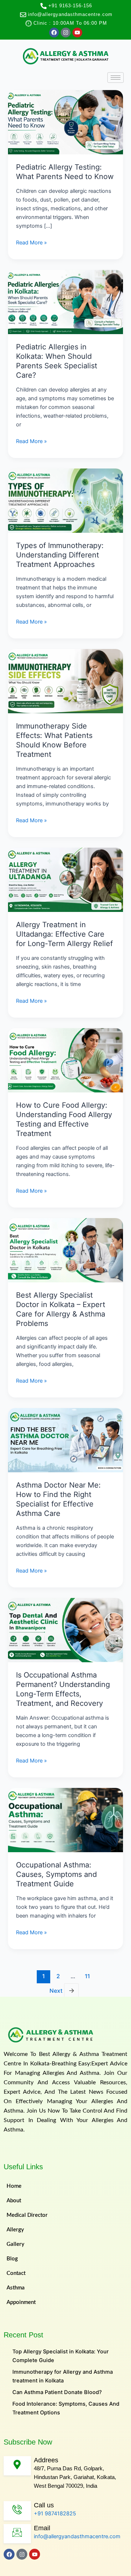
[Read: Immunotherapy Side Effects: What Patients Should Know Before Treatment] (65, 681)
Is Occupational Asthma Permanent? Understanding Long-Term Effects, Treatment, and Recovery (63, 1689)
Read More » (31, 242)
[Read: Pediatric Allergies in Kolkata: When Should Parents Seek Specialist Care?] (65, 302)
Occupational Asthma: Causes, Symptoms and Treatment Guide (56, 1874)
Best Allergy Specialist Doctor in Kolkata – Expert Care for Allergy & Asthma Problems (61, 1309)
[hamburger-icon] (116, 78)
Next (62, 1990)
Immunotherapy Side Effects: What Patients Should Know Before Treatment (54, 740)
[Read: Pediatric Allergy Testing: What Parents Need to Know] (65, 122)
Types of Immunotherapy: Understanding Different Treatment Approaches (60, 555)
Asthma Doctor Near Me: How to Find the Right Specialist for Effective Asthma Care (58, 1499)
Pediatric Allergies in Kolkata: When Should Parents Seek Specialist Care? (57, 361)
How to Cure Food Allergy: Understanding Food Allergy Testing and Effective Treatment (64, 1119)
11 (87, 1976)
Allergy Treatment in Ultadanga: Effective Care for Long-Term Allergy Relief (64, 934)
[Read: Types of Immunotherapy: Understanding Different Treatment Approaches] (65, 500)
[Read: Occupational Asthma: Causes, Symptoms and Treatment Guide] (65, 1820)
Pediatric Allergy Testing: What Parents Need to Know (65, 172)
